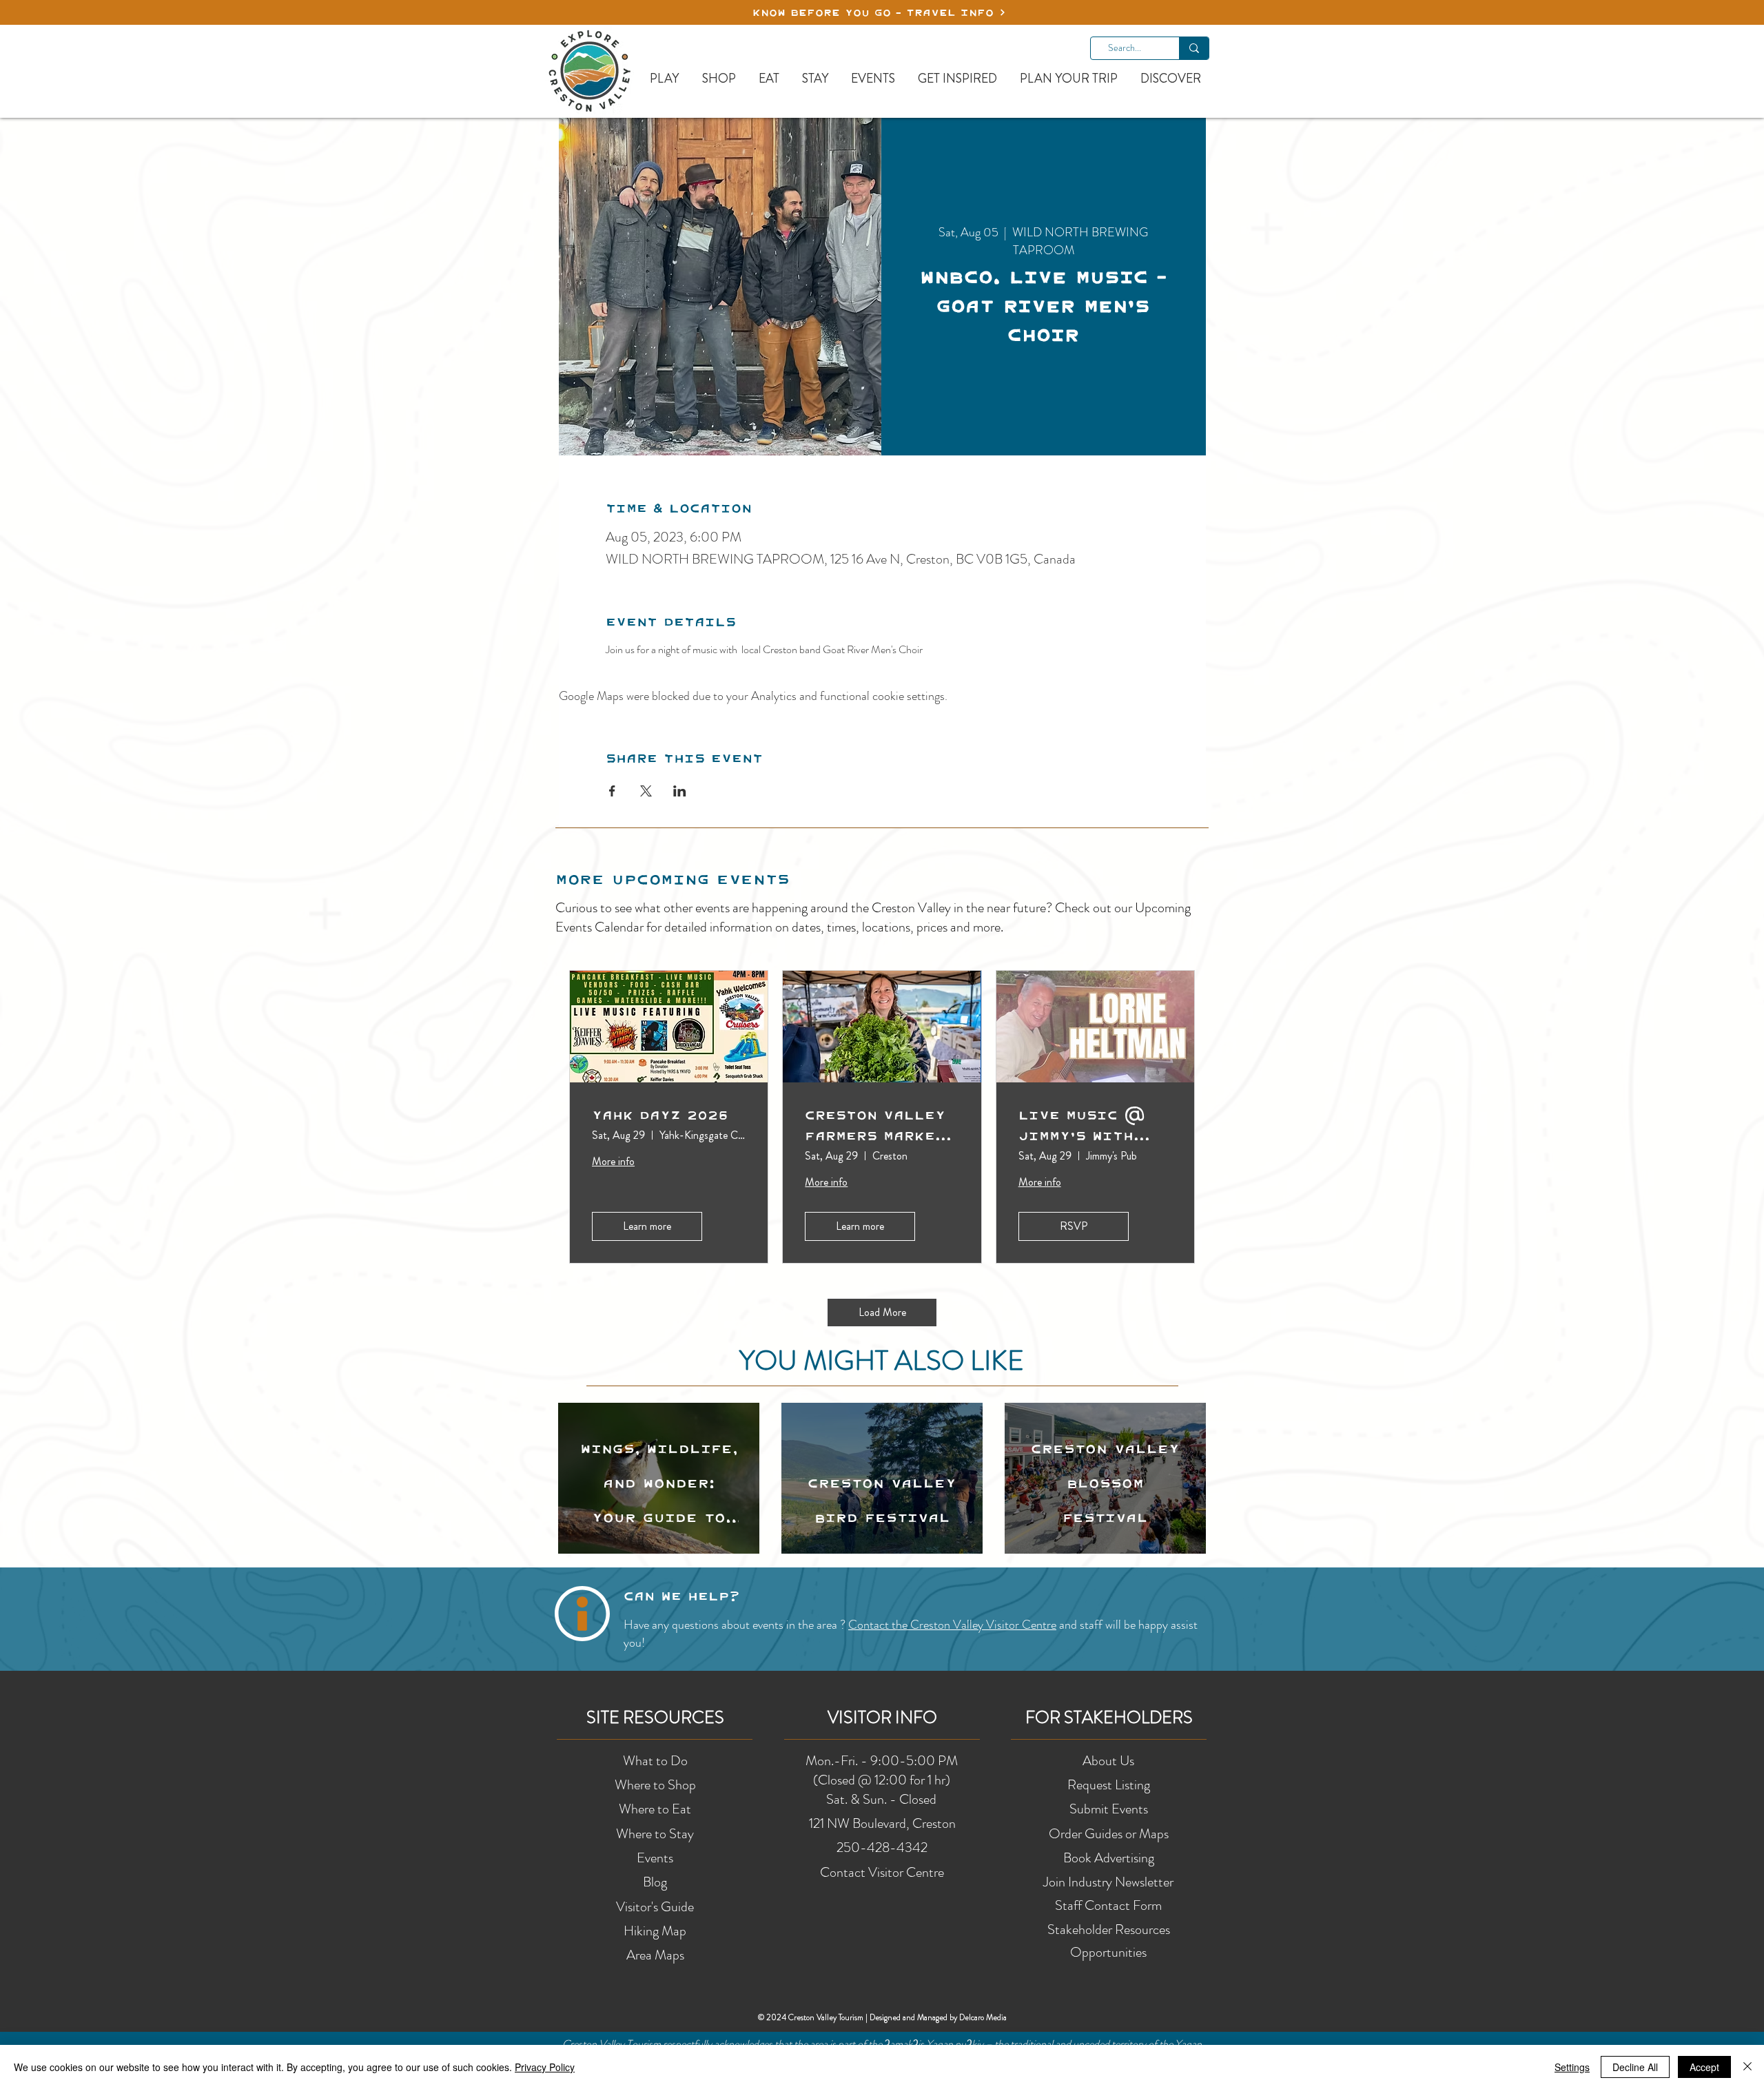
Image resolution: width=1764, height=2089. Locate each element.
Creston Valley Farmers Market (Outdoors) (875, 1125)
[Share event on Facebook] (612, 791)
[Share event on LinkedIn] (680, 791)
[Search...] (1194, 48)
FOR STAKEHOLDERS (1109, 1718)
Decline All (1635, 2067)
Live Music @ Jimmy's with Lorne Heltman (1084, 1125)
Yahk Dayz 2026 (660, 1115)
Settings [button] (1572, 2067)
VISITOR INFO (882, 1718)
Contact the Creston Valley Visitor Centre (952, 1625)
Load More (882, 1312)
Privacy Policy (545, 2067)
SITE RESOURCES (655, 1718)
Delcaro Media (983, 2017)
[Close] (1747, 2067)
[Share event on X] (646, 791)
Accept (1704, 2067)
